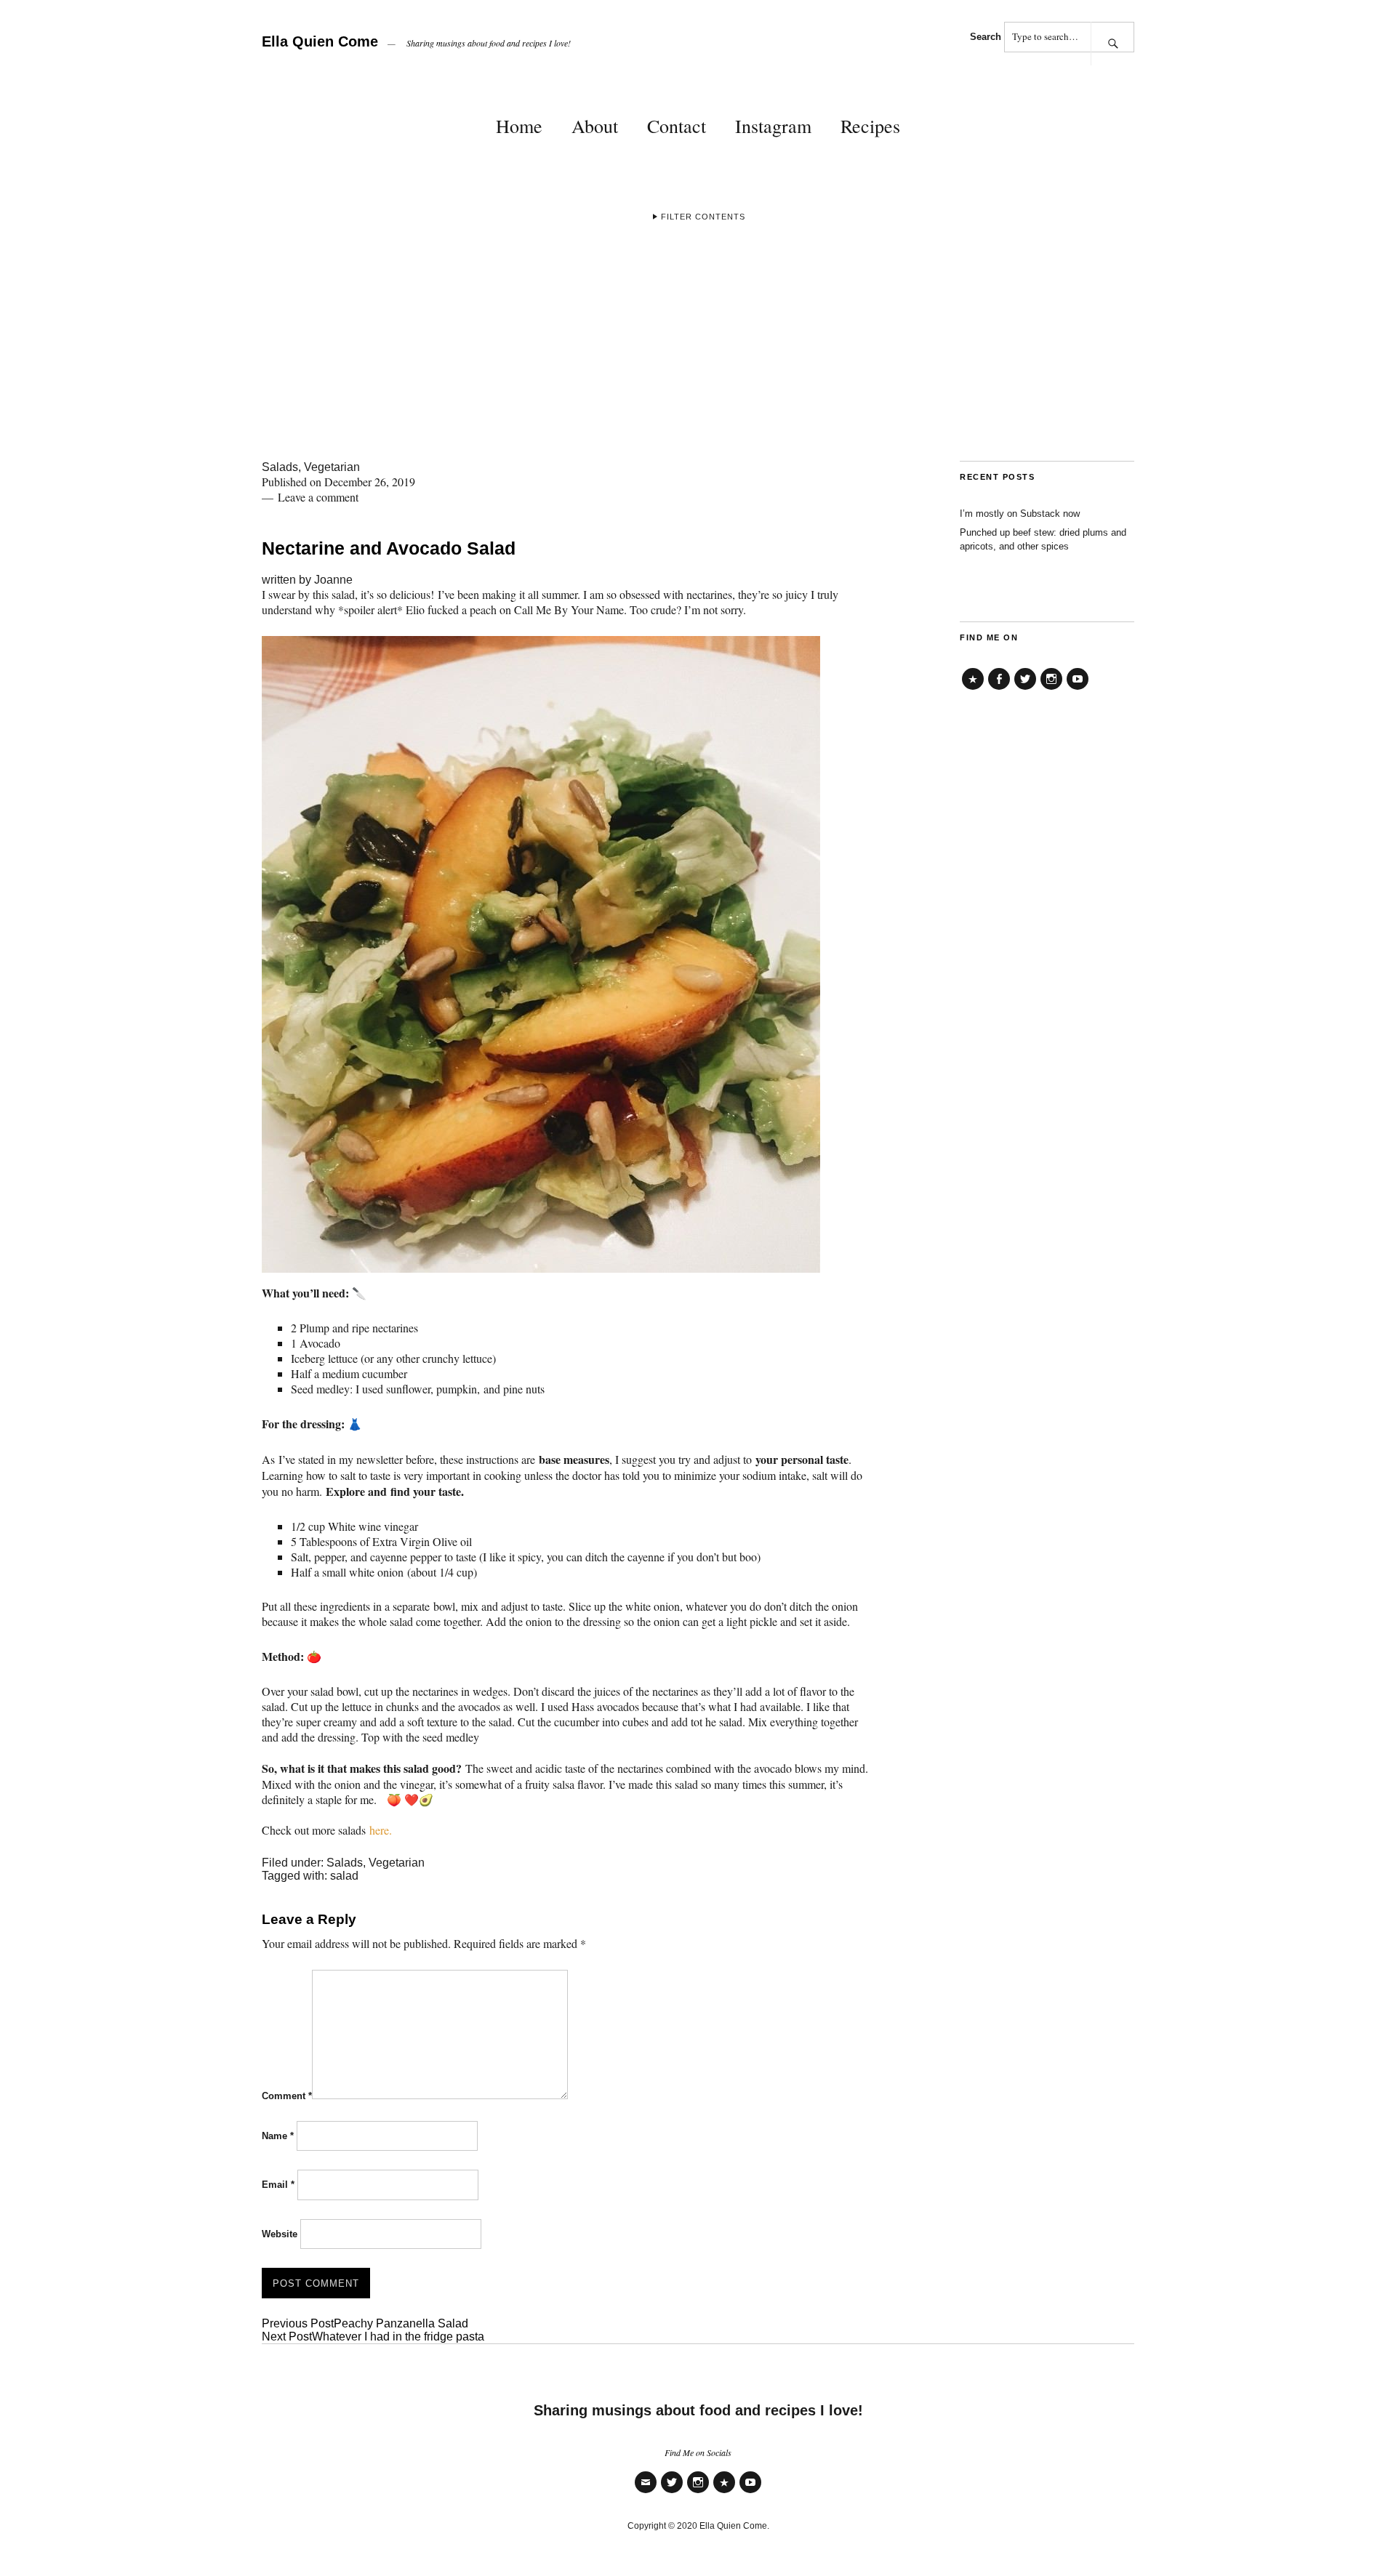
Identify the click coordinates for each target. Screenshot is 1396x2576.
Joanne (333, 580)
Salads (280, 467)
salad (344, 1876)
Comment (287, 2096)
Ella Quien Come (320, 41)
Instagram (773, 126)
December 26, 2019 (370, 482)
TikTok (973, 689)
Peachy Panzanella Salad (365, 2323)
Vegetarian (332, 467)
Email (278, 2185)
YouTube (1078, 689)
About (595, 126)
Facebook (999, 689)
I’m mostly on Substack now (1020, 514)
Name (278, 2136)
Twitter (1025, 689)
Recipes (870, 126)
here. (381, 1830)
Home (519, 126)
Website (280, 2234)
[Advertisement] (698, 352)
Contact (677, 126)
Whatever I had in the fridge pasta (373, 2336)
